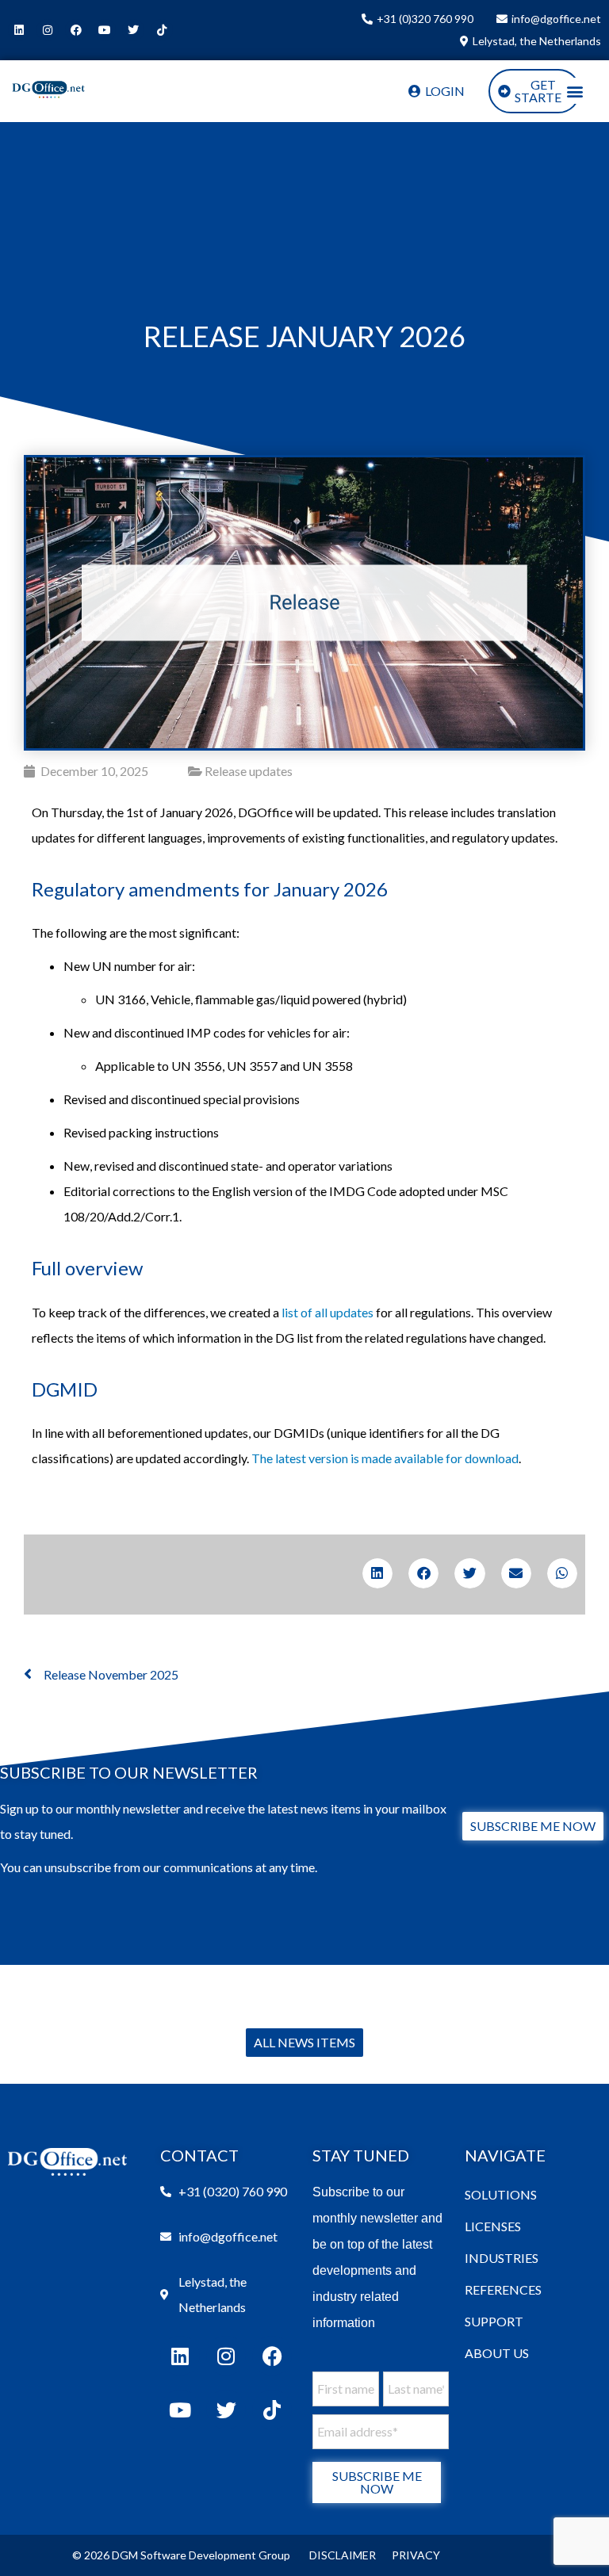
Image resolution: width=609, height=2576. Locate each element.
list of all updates (327, 1312)
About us (497, 2353)
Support (494, 2321)
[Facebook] (76, 30)
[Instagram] (48, 30)
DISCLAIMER (343, 2555)
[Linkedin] (19, 30)
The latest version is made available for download (385, 1458)
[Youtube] (105, 30)
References (503, 2289)
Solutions (501, 2194)
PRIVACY (416, 2555)
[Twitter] (133, 30)
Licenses (493, 2226)
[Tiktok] (162, 30)
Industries (502, 2258)
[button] (575, 91)
